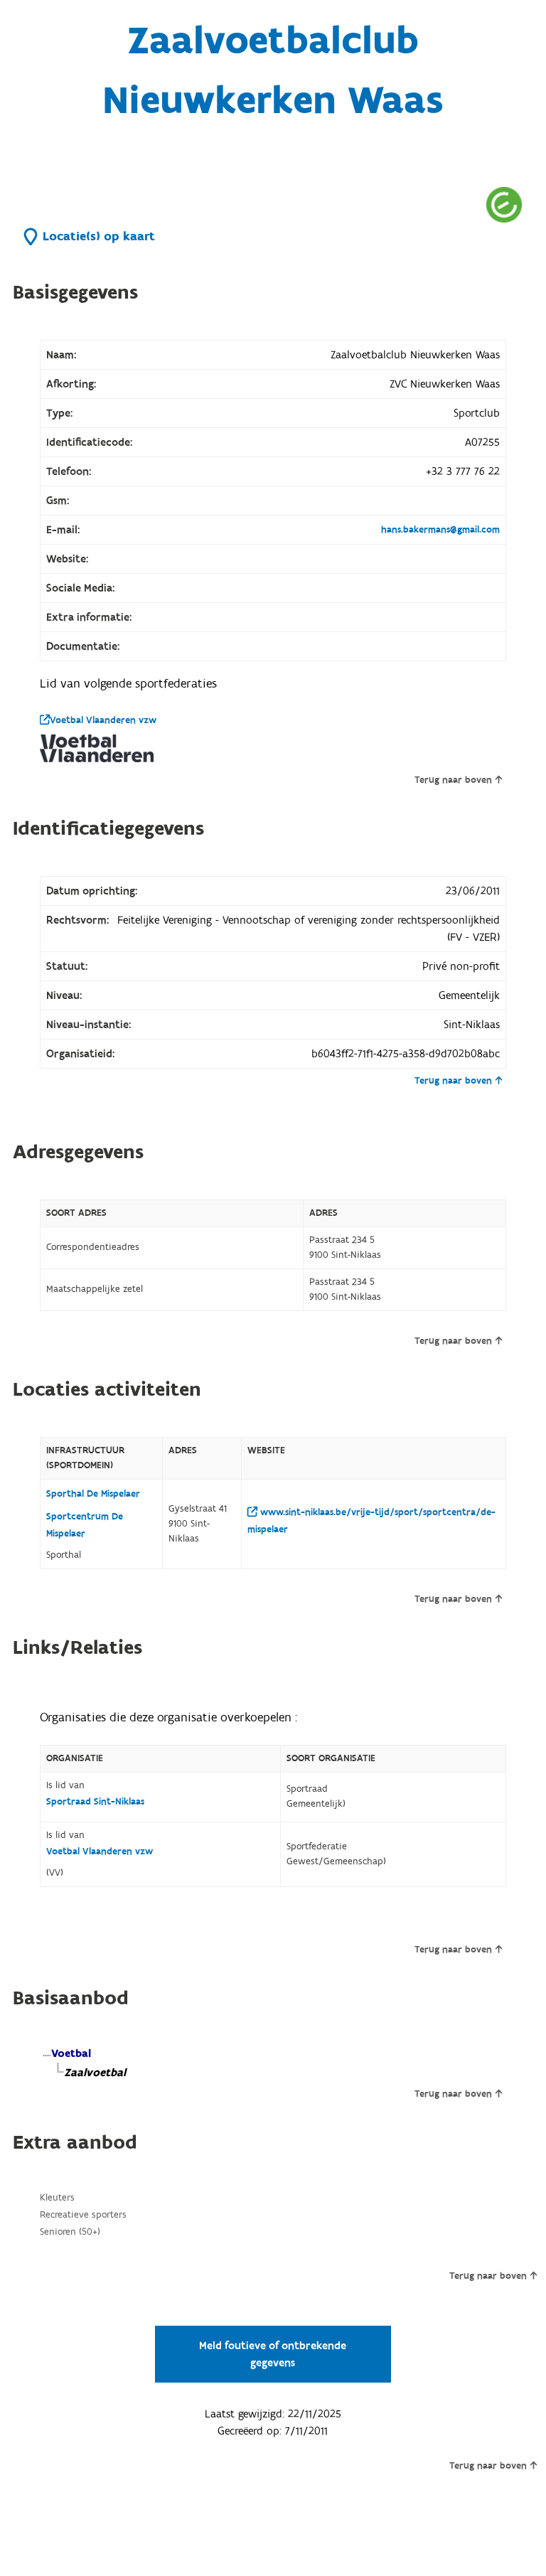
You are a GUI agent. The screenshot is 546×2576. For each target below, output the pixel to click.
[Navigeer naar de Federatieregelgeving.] (504, 204)
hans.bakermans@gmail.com (440, 530)
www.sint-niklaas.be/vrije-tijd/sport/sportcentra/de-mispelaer (371, 1521)
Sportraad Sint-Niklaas (95, 1802)
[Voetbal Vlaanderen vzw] (97, 748)
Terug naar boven (453, 780)
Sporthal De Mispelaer (93, 1494)
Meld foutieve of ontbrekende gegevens (273, 2354)
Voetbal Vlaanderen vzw (103, 720)
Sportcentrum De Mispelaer (85, 1525)
